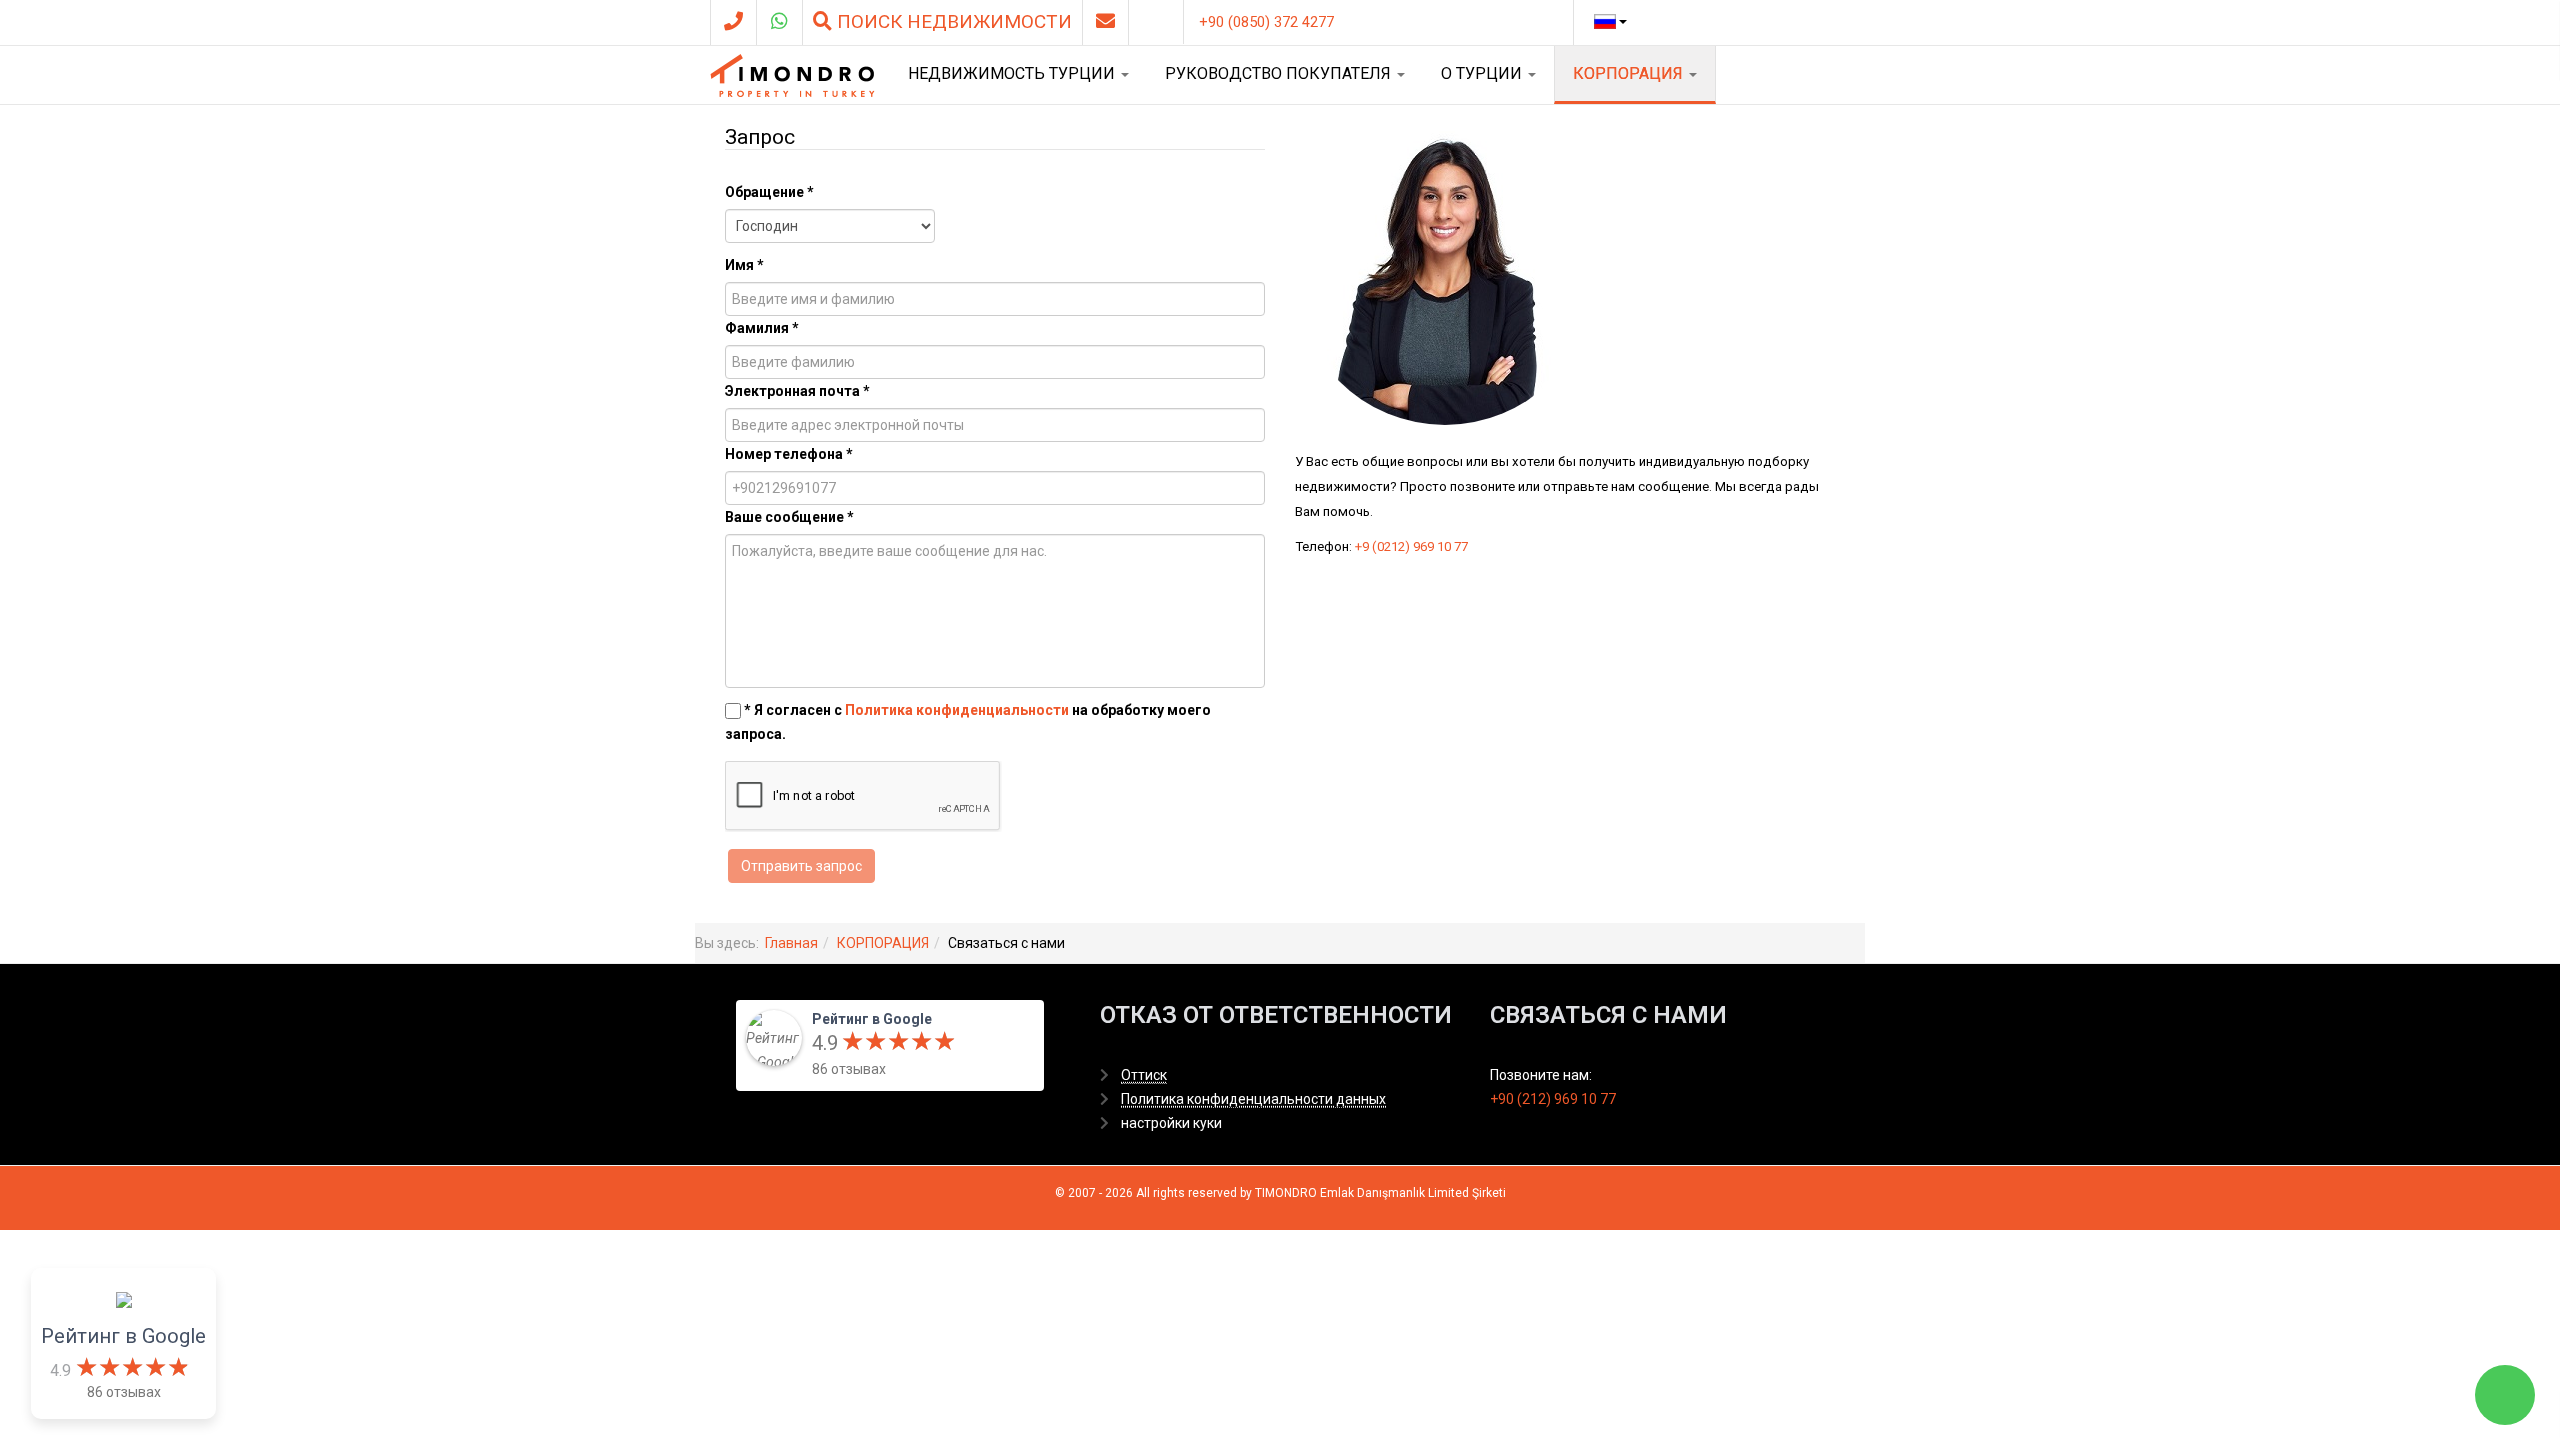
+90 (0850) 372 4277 (1266, 22)
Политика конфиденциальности (957, 710)
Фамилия (762, 328)
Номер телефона (789, 454)
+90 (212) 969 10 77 (1553, 1099)
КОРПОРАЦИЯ (1630, 73)
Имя (744, 265)
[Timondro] (792, 75)
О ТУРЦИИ (1483, 73)
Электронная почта (797, 391)
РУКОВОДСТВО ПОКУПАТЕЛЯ (1280, 73)
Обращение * (769, 192)
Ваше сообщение (789, 517)
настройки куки (1171, 1123)
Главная (791, 943)
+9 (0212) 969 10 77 (1411, 546)
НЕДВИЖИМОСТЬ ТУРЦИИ (1013, 73)
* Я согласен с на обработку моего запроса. (968, 722)
